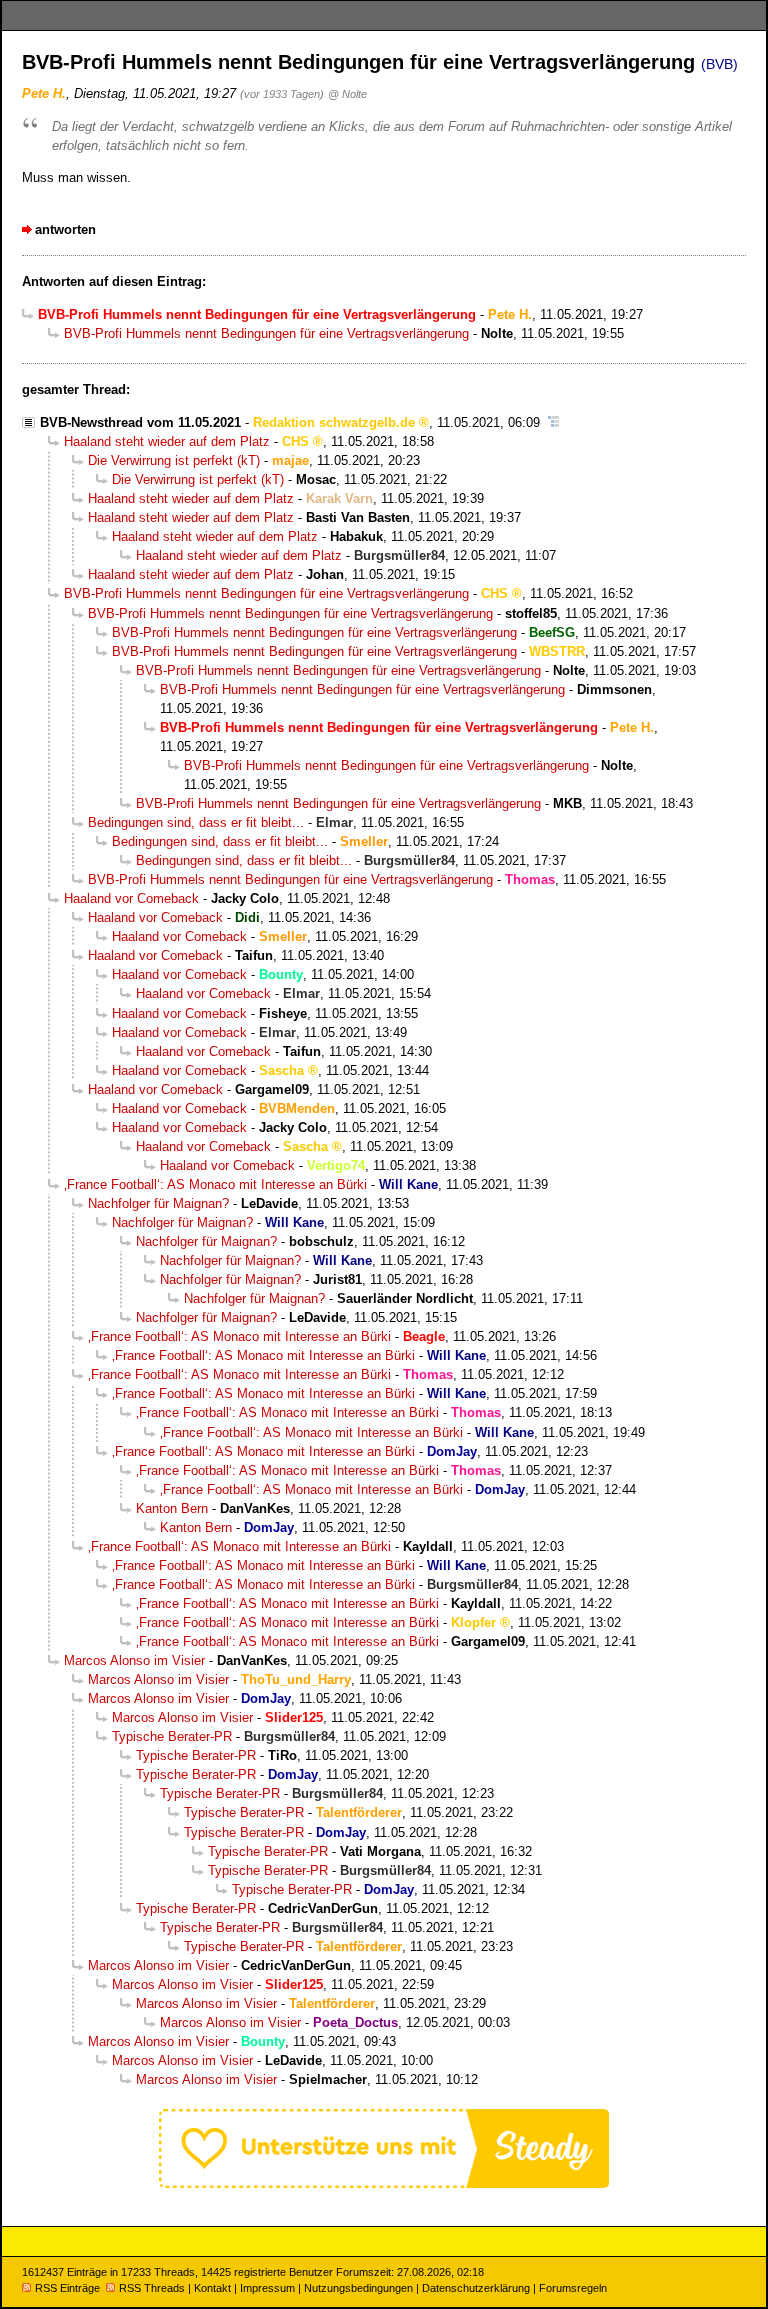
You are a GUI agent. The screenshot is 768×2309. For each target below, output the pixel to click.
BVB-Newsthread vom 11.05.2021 (140, 422)
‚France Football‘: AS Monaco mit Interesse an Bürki (215, 1184)
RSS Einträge (67, 2288)
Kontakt (212, 2288)
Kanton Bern (172, 1508)
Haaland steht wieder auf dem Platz (167, 441)
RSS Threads (152, 2288)
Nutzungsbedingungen (358, 2288)
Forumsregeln (573, 2288)
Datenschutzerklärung (476, 2288)
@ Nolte (347, 94)
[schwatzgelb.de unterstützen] (384, 2183)
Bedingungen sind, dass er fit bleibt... (196, 822)
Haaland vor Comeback (131, 898)
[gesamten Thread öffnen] (553, 422)
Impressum (267, 2288)
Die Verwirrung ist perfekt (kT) (174, 460)
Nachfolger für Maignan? (158, 1203)
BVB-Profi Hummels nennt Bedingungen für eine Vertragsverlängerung (266, 333)
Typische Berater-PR (172, 1736)
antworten (65, 229)
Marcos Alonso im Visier (134, 1660)
